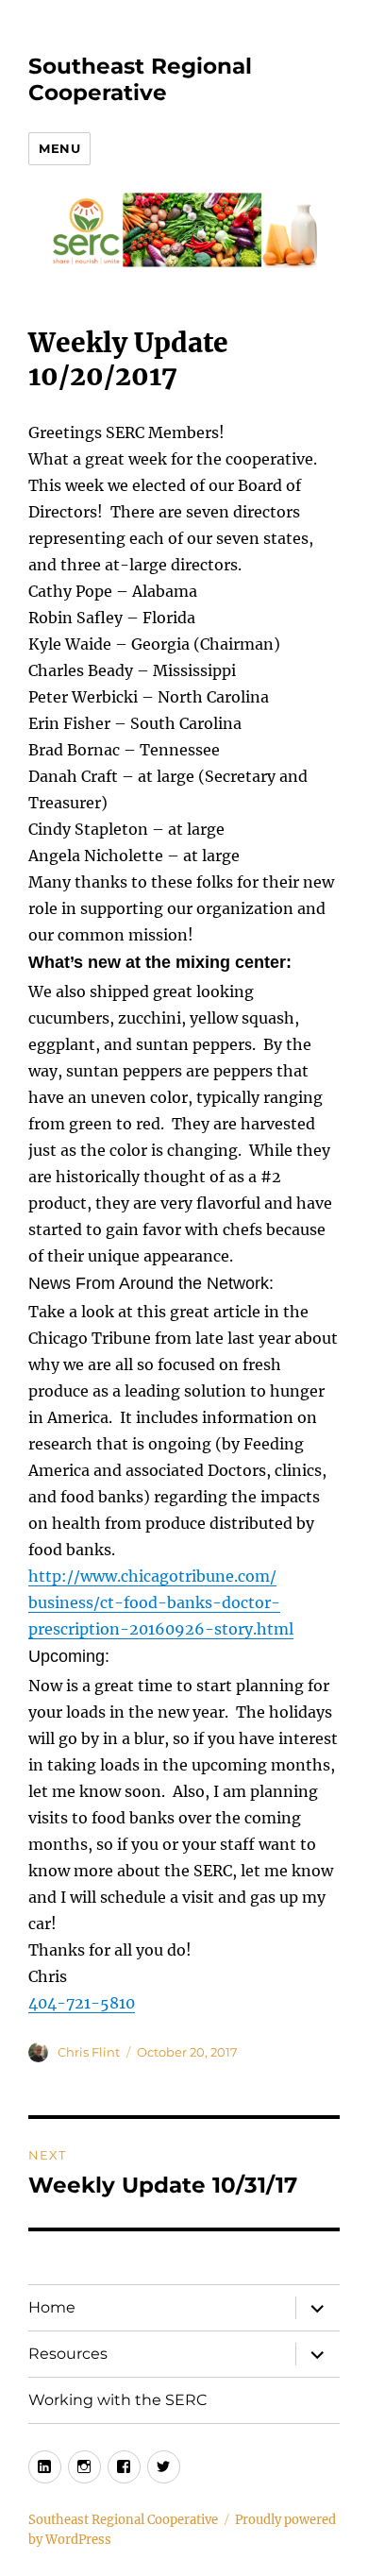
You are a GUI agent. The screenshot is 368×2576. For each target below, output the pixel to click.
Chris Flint (89, 2052)
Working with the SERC (118, 2400)
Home (52, 2307)
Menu (59, 148)
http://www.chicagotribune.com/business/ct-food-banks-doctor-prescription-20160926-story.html (161, 1602)
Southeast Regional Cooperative (140, 79)
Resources (68, 2354)
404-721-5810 (82, 2003)
